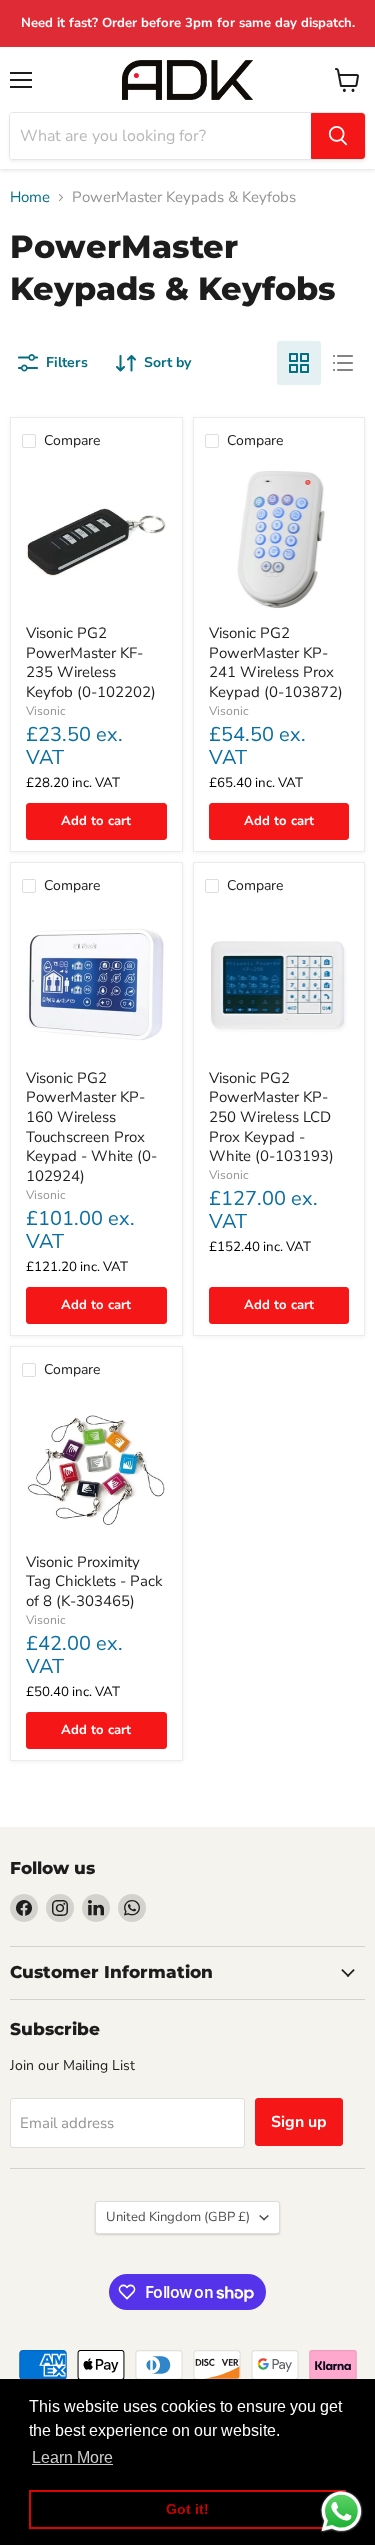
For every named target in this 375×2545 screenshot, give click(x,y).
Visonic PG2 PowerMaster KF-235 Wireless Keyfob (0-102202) (91, 662)
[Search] (338, 136)
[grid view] (299, 363)
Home (30, 197)
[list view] (343, 363)
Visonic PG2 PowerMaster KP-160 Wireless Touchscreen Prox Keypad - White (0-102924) (91, 1127)
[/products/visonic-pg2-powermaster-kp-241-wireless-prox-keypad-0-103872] (279, 539)
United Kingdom (178, 2217)
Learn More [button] (72, 2457)
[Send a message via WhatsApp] (341, 2511)
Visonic (46, 711)
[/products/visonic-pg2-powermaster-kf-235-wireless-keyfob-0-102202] (96, 539)
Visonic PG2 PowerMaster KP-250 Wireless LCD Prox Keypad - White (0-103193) (271, 1117)
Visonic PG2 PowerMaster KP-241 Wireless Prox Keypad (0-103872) (276, 662)
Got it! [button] (187, 2509)
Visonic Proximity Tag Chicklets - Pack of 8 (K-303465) (94, 1581)
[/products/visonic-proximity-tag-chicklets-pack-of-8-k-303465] (96, 1468)
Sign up (299, 2122)
